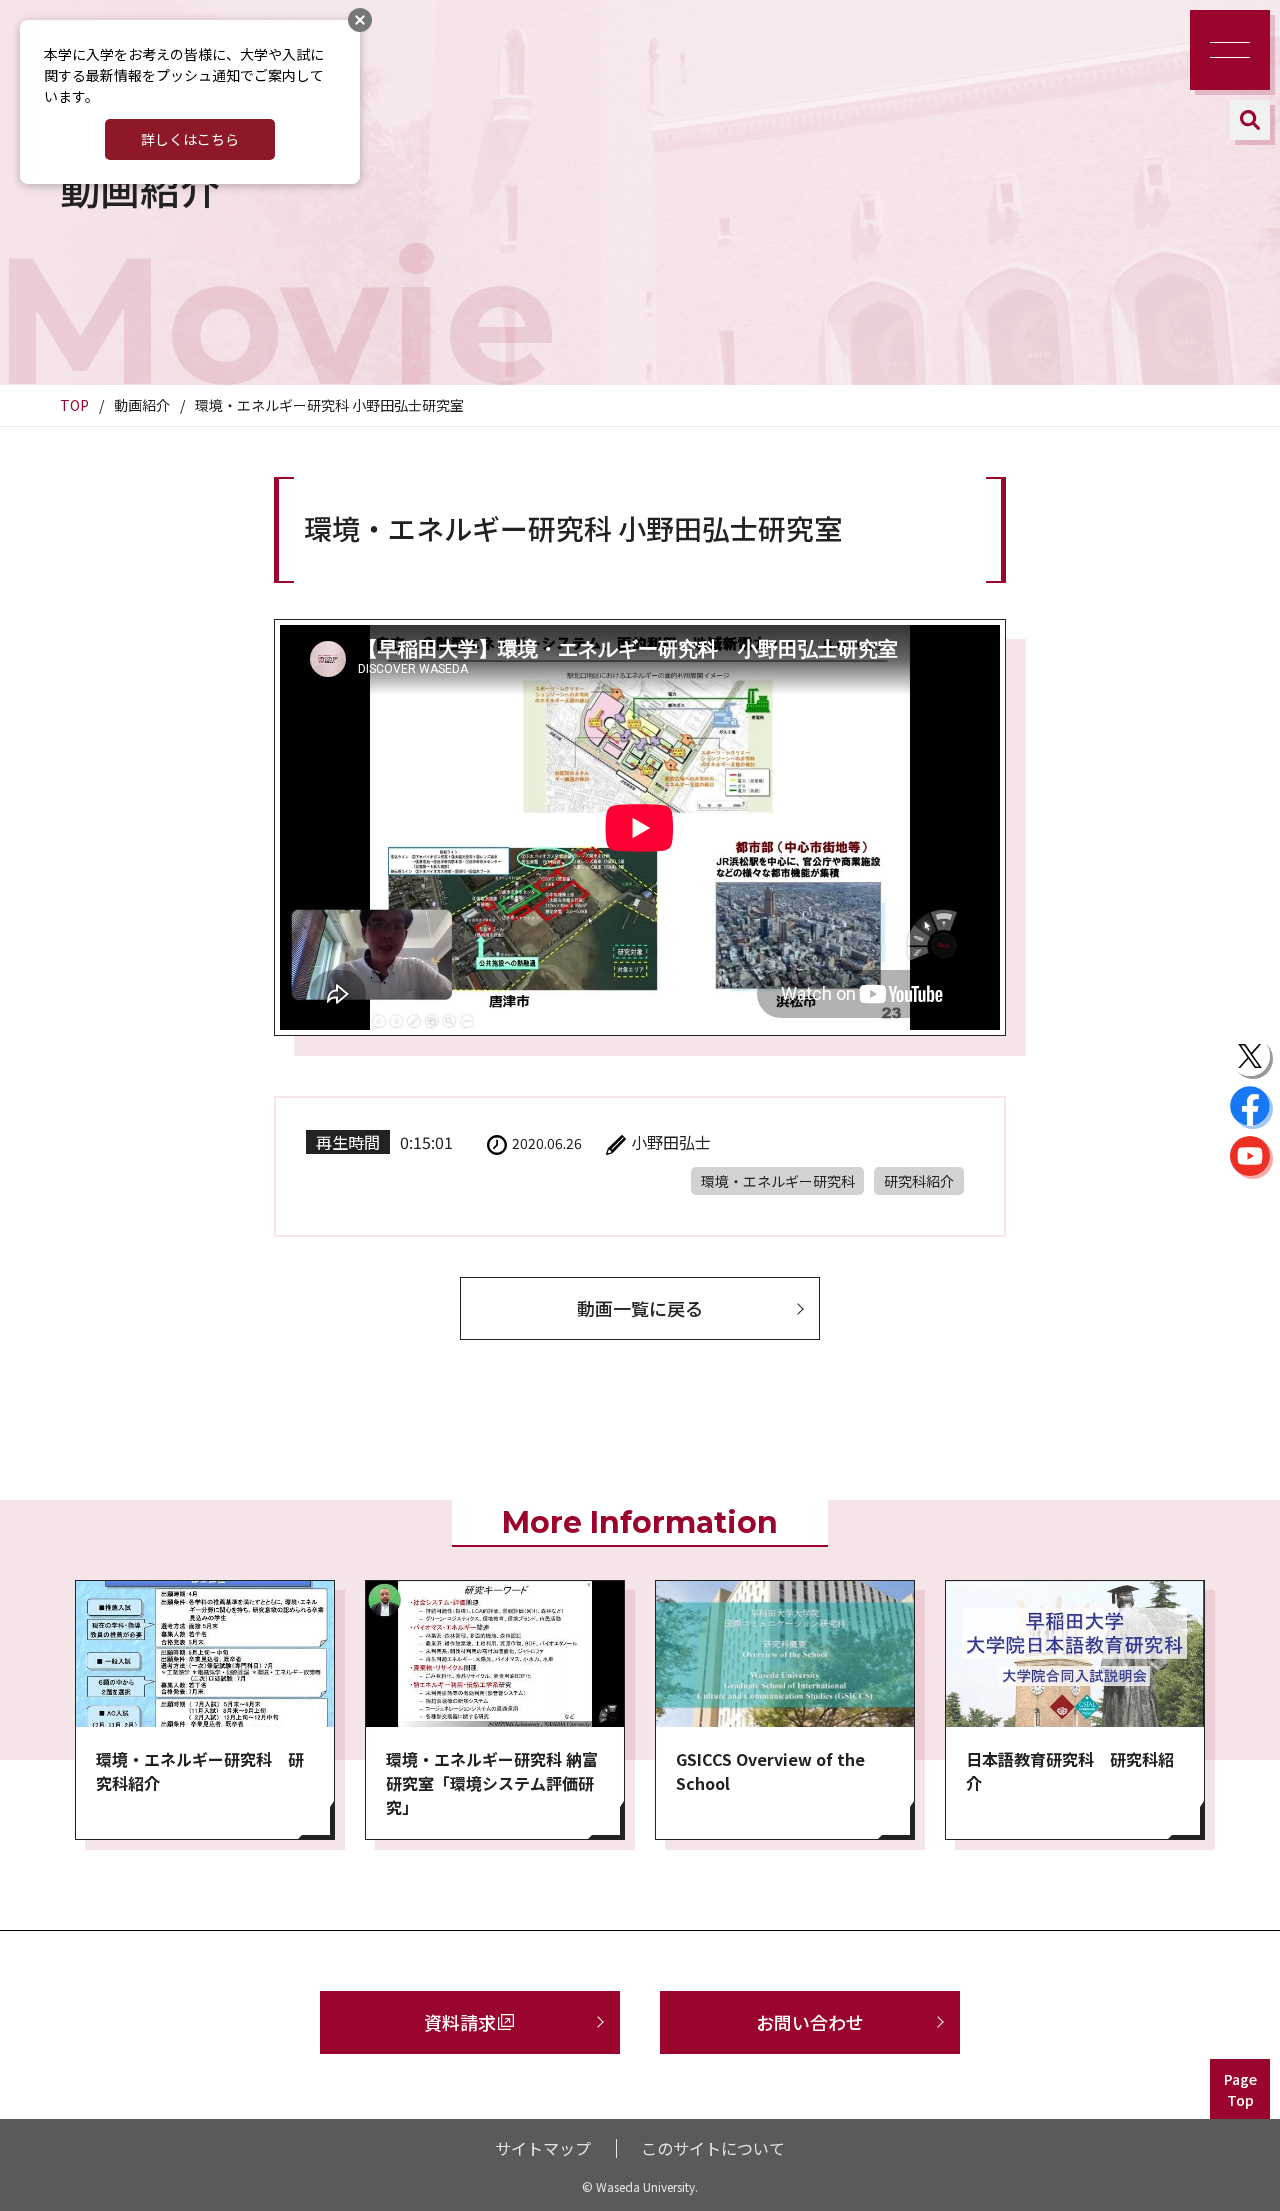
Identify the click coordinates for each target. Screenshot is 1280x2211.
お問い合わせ (810, 2022)
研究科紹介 (919, 1181)
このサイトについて (713, 2148)
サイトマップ (543, 2148)
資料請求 (460, 2022)
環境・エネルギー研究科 (778, 1181)
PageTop (1240, 2089)
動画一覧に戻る (640, 1308)
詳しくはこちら (190, 139)
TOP (74, 405)
